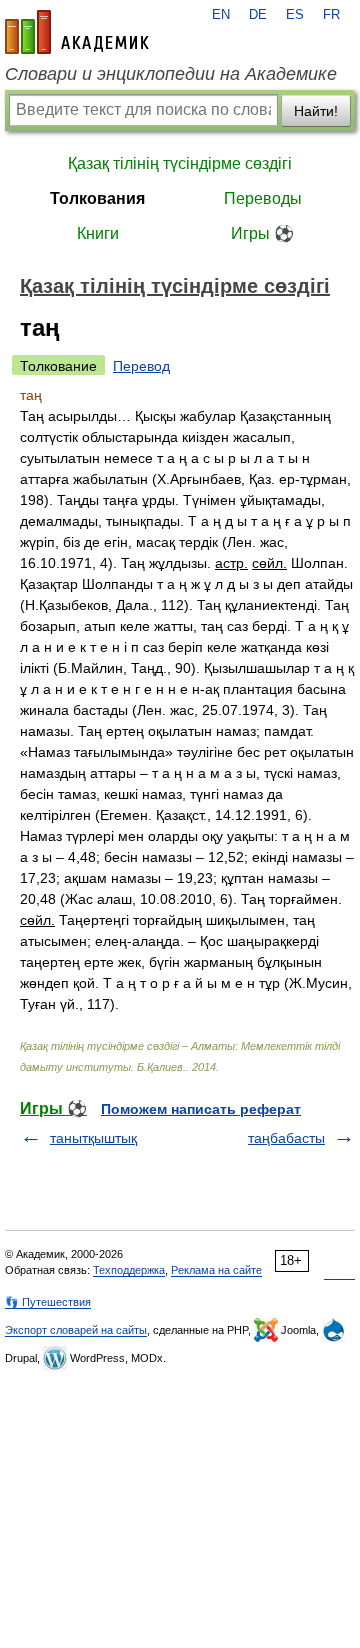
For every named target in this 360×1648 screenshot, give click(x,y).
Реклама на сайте (216, 1270)
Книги (98, 233)
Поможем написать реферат (201, 1109)
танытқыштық (93, 1138)
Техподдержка (129, 1270)
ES (295, 15)
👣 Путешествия (48, 1302)
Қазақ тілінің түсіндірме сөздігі (180, 163)
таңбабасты (286, 1138)
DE (258, 15)
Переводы (263, 198)
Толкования (97, 198)
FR (331, 15)
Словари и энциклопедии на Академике (171, 74)
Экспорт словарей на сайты (76, 1330)
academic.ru (77, 32)
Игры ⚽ (262, 233)
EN (221, 15)
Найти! (316, 111)
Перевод (141, 366)
